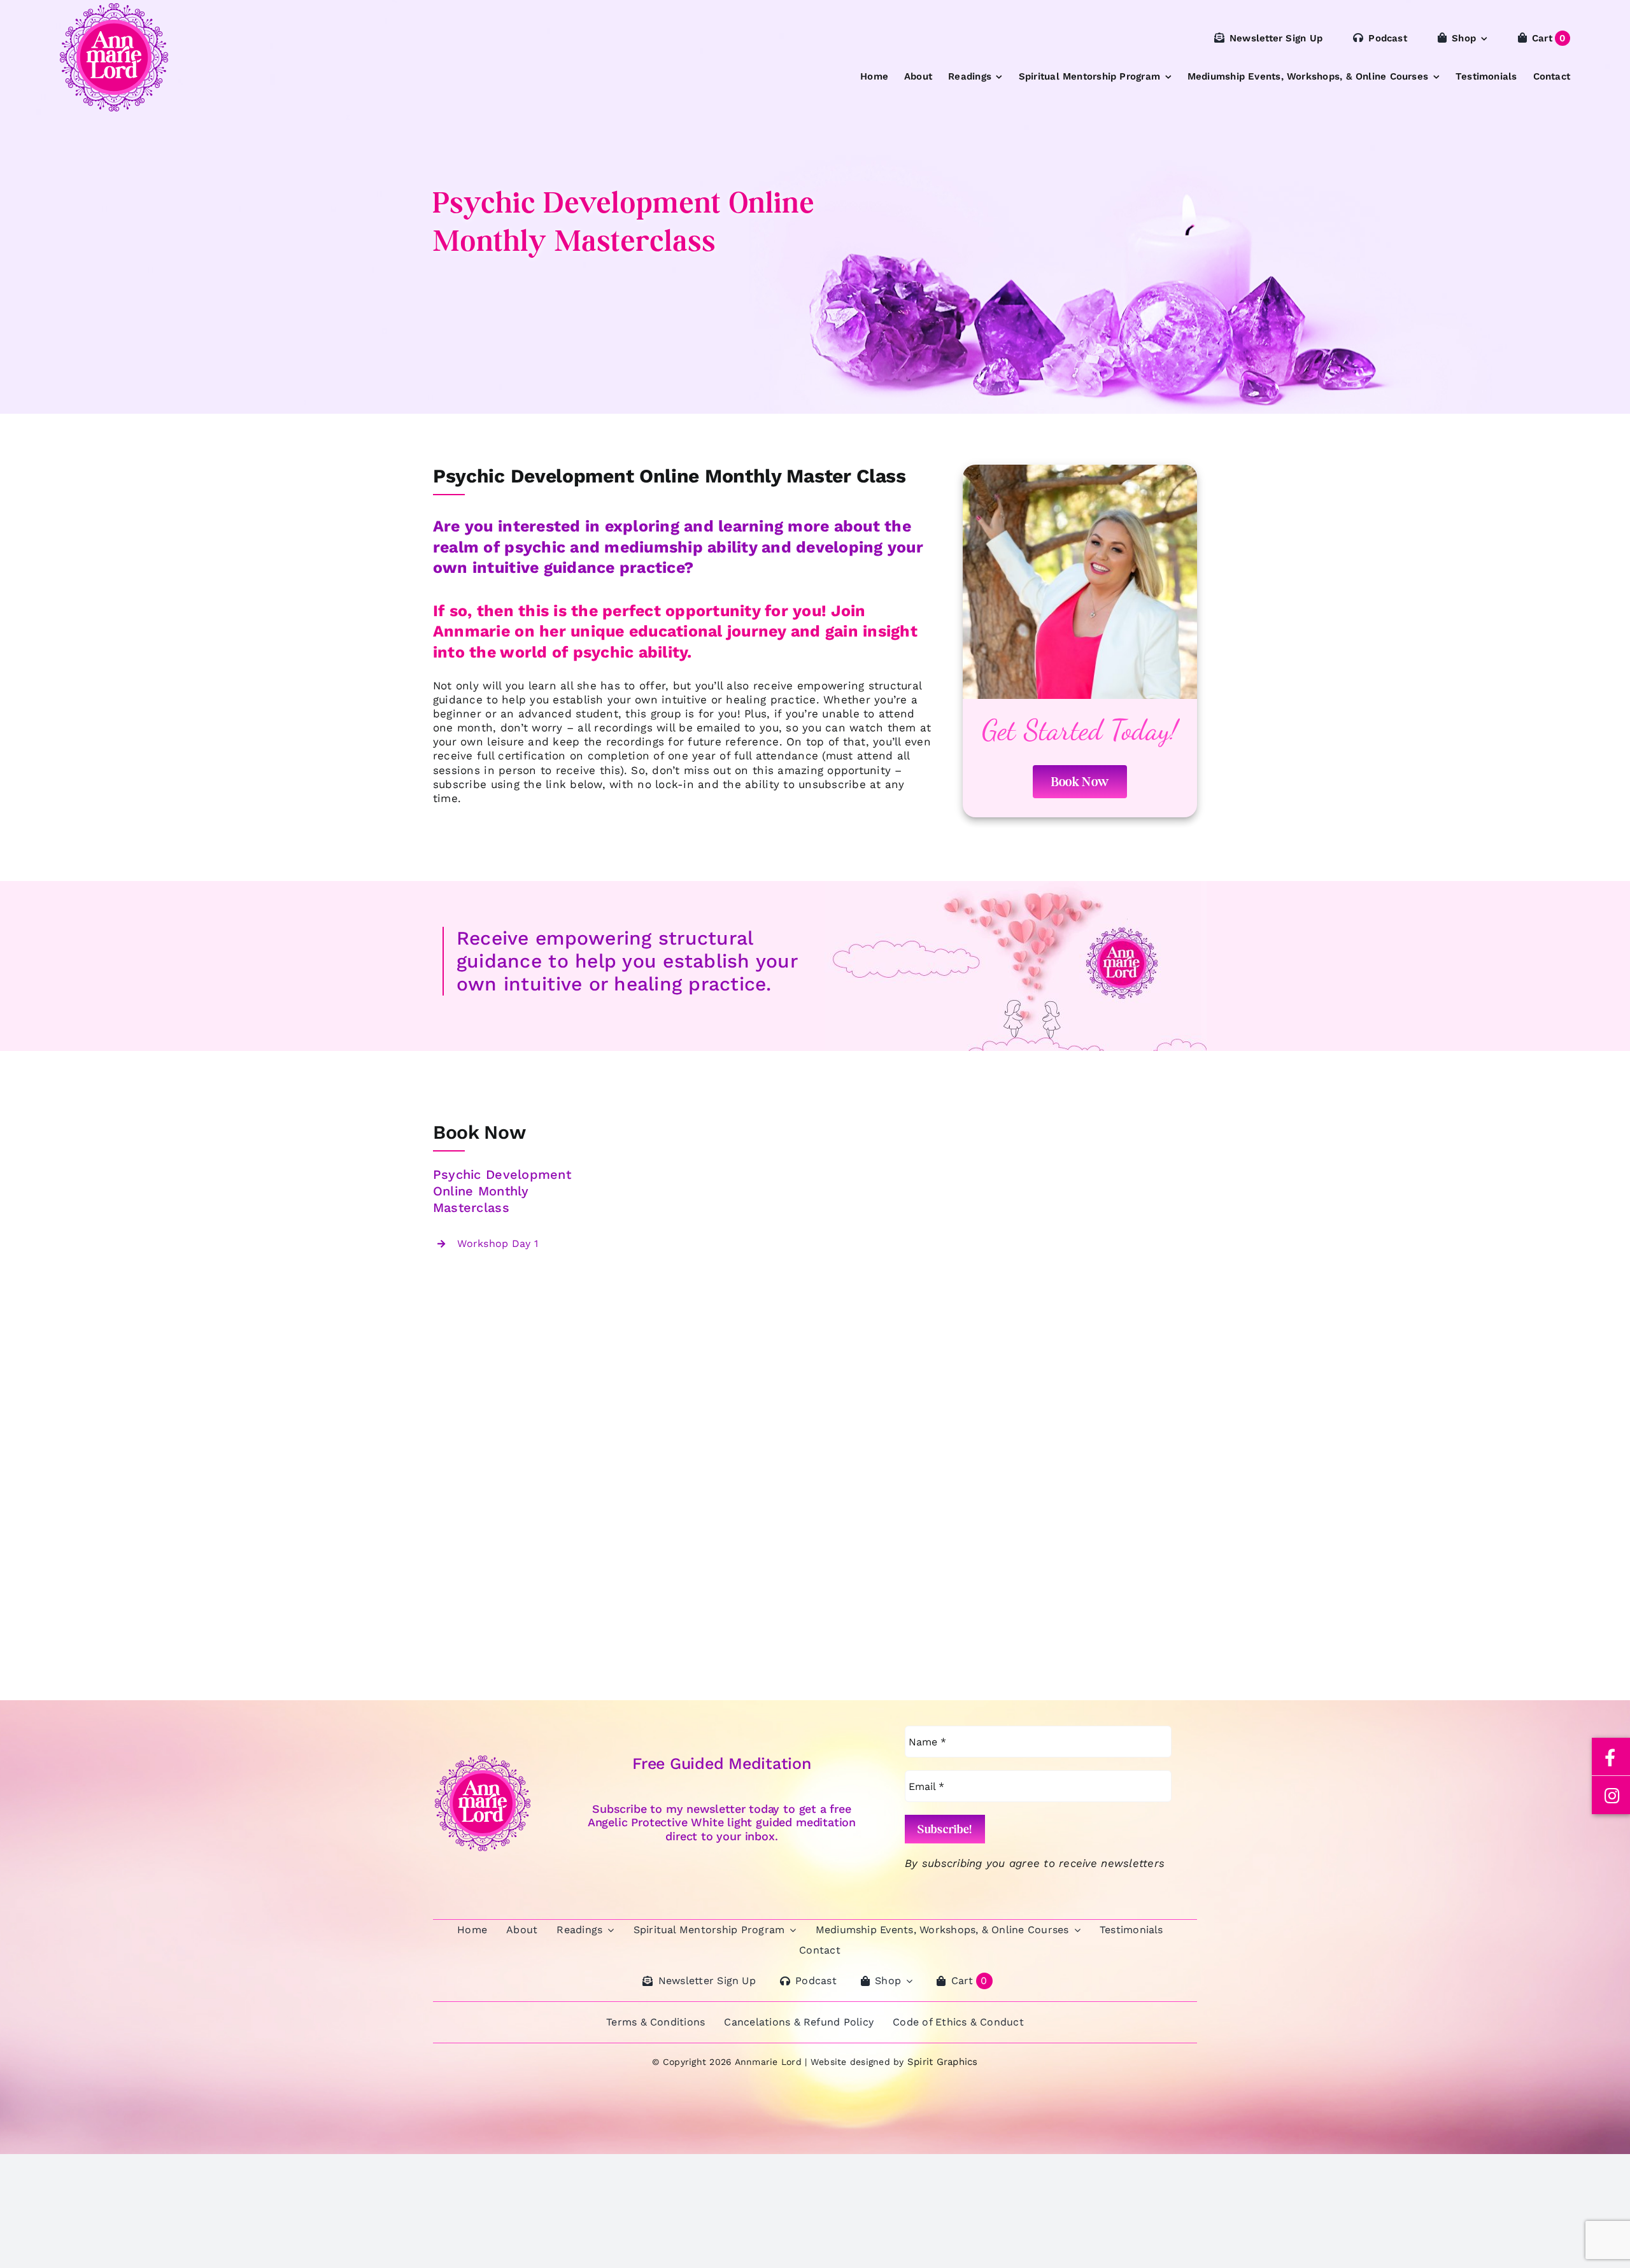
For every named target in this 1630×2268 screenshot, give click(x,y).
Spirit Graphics (943, 2062)
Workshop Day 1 (498, 1243)
